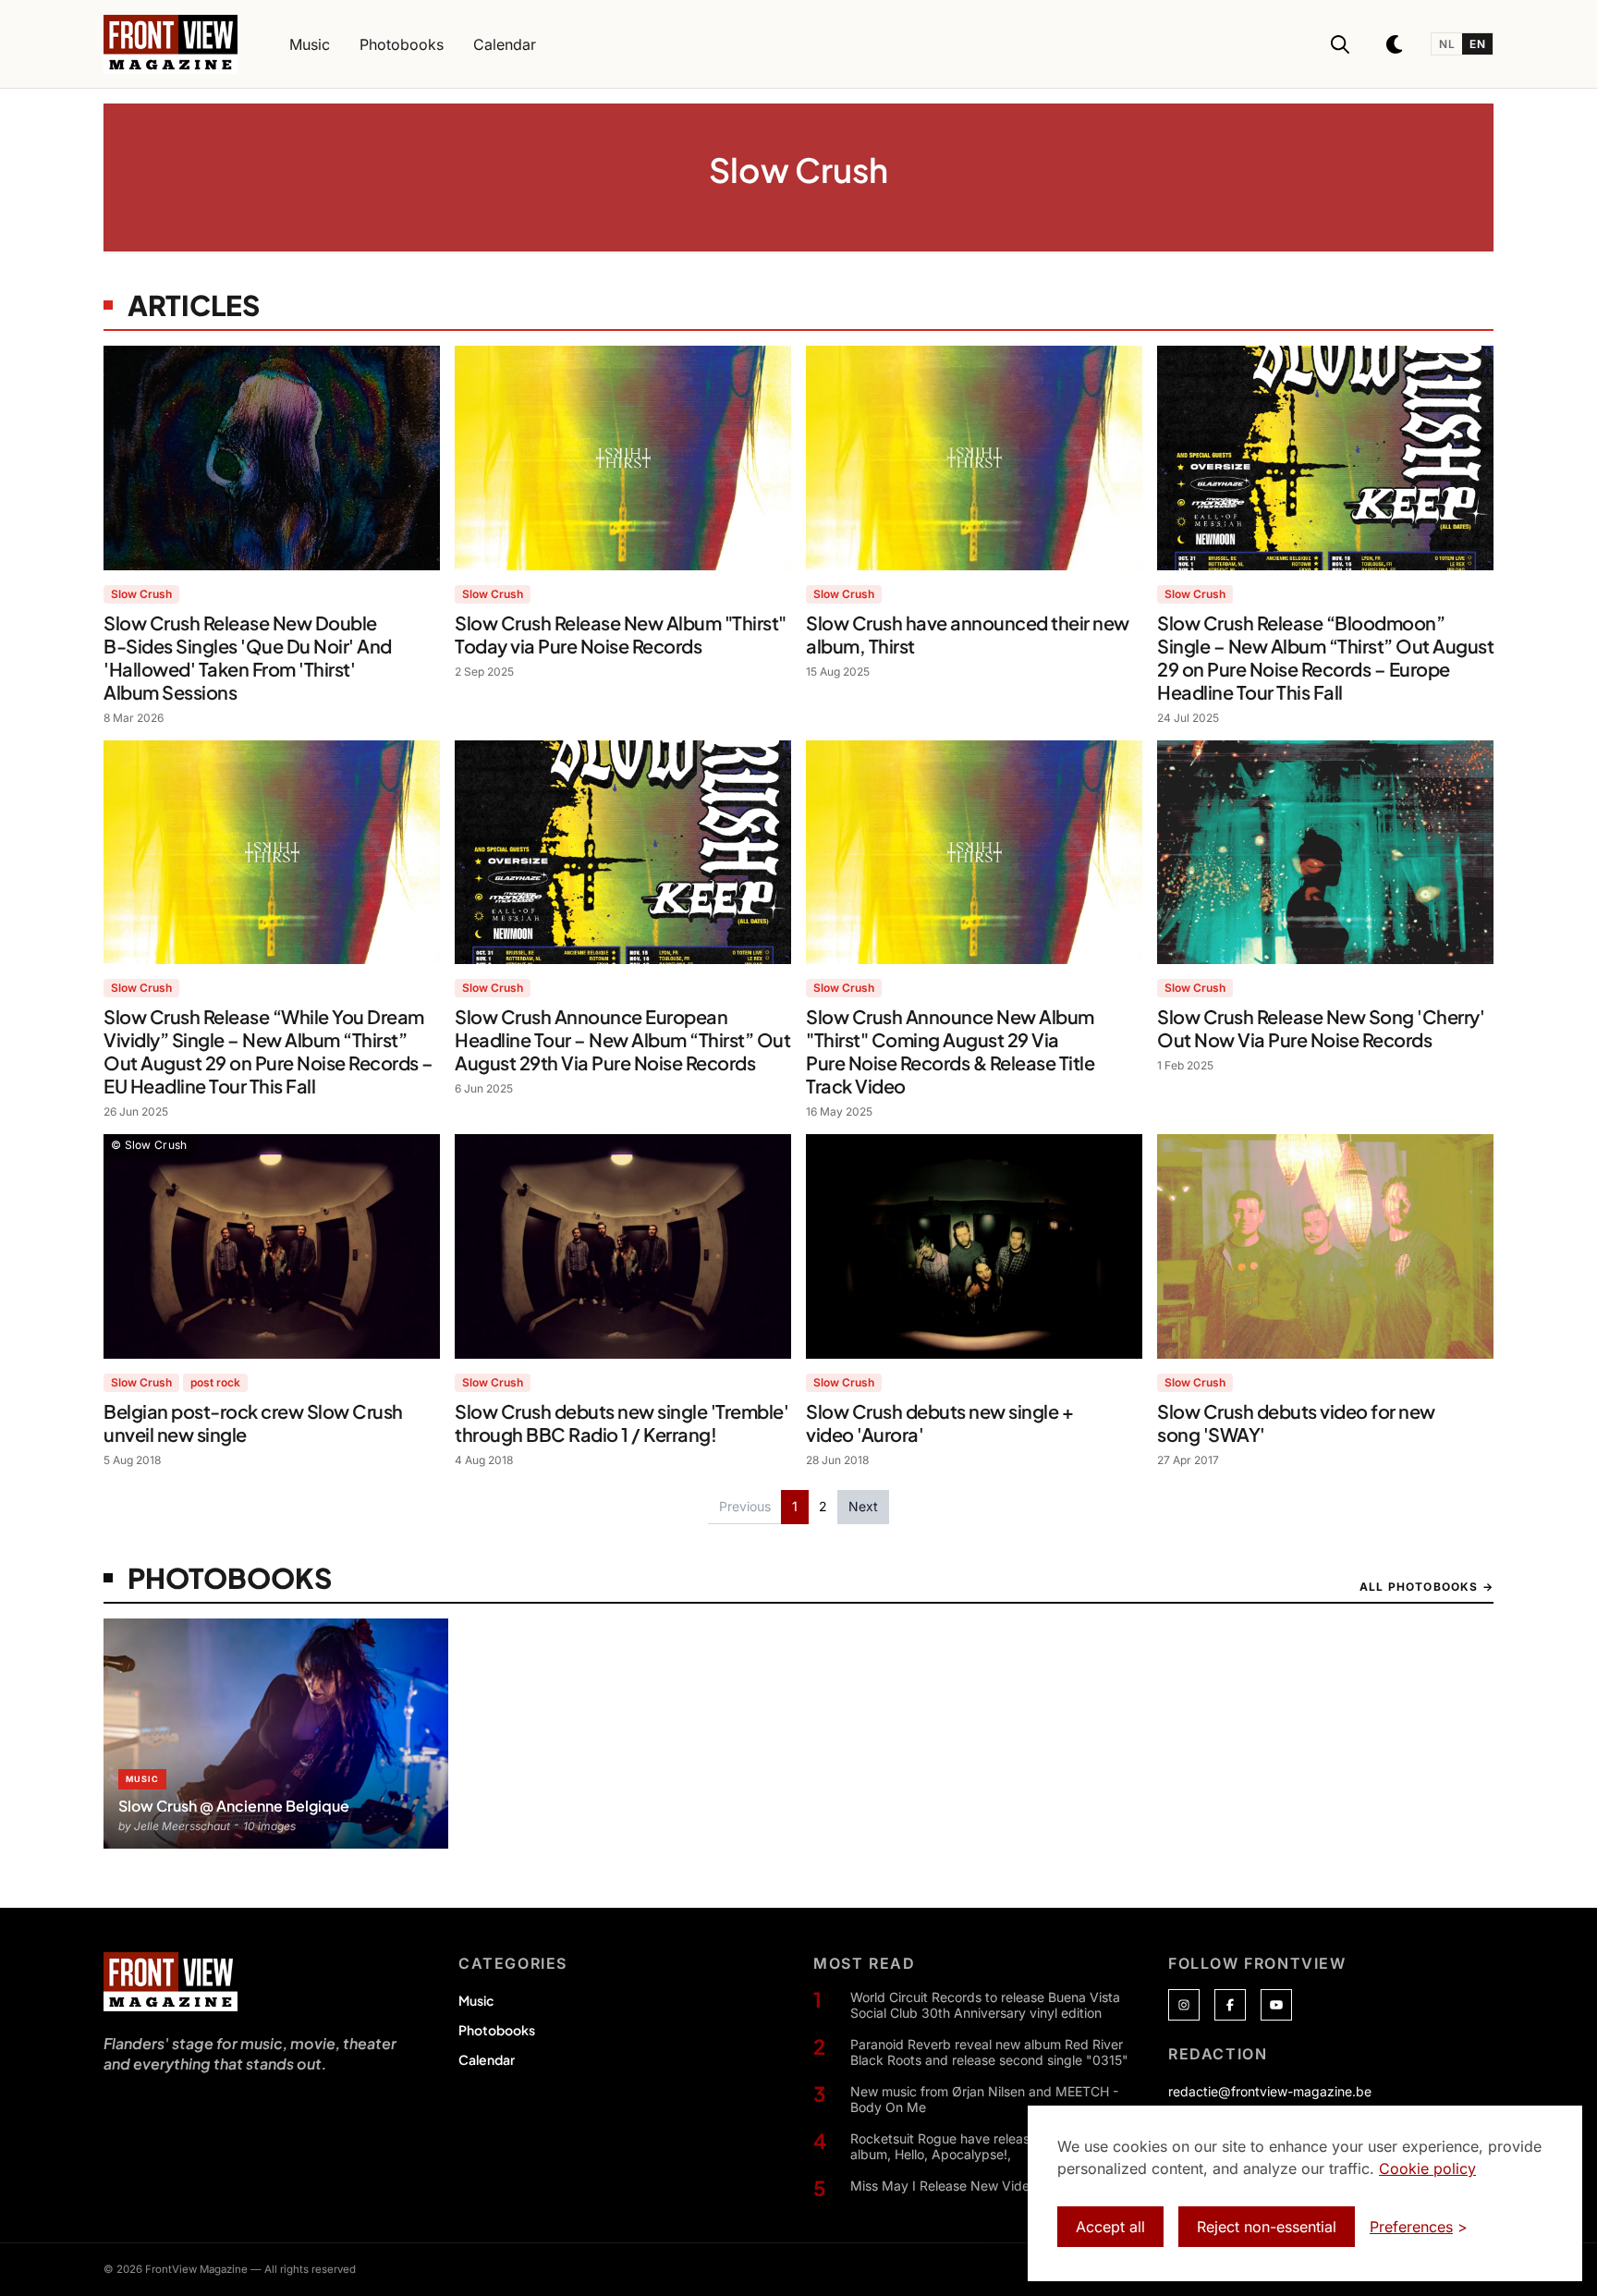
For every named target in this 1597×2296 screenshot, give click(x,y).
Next (863, 1506)
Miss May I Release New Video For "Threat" (983, 2186)
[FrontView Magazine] (171, 1982)
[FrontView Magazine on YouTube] (1276, 2005)
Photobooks (497, 2030)
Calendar (487, 2059)
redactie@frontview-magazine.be (1270, 2091)
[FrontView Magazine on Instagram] (1184, 2005)
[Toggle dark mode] (1396, 44)
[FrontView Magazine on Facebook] (1230, 2005)
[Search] (1340, 44)
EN (1477, 44)
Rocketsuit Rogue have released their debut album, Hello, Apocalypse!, (983, 2147)
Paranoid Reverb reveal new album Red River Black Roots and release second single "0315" (989, 2052)
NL (1447, 44)
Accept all (1110, 2227)
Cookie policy (1427, 2168)
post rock (215, 1382)
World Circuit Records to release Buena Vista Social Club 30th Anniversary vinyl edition (985, 2005)
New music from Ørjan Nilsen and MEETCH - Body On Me (984, 2100)
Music (476, 2000)
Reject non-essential (1267, 2227)
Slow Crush (141, 594)
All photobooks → (1426, 1587)
